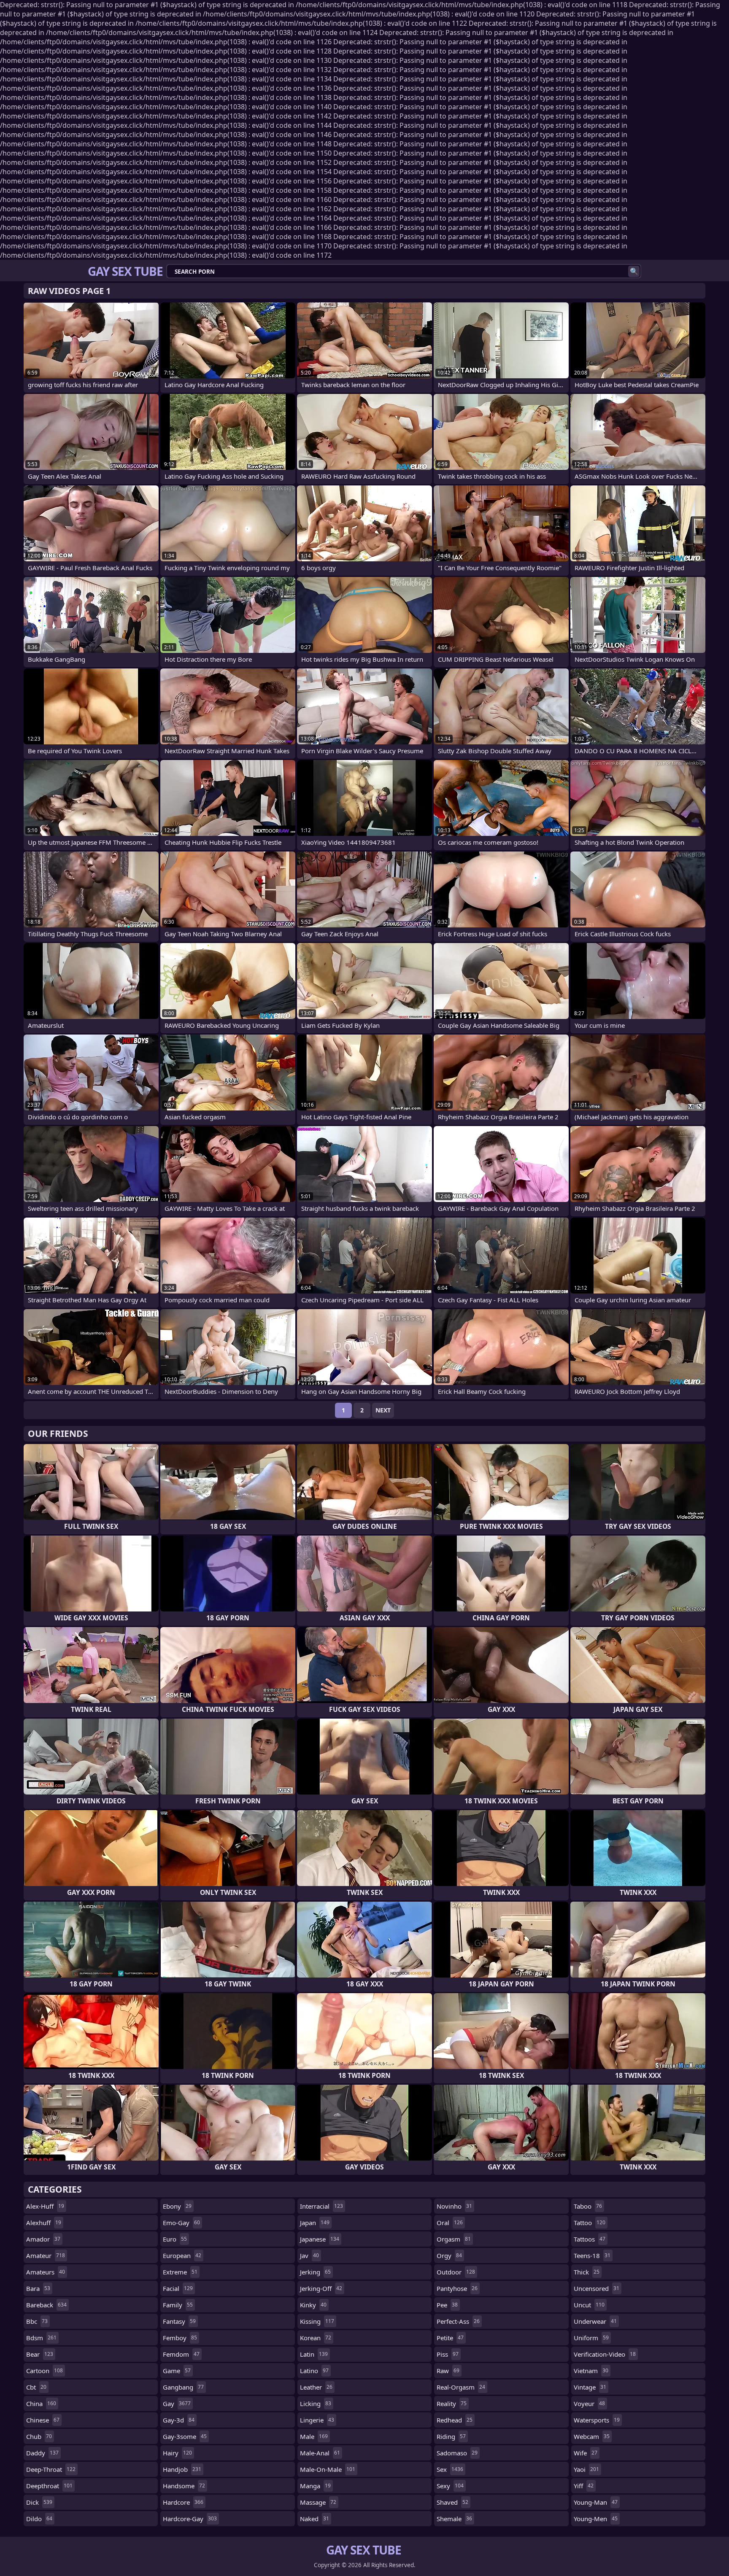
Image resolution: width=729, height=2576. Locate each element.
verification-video (605, 2354)
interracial (321, 2206)
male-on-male (328, 2469)
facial (178, 2288)
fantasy (179, 2321)
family (178, 2305)
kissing (317, 2321)
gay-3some (185, 2436)
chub (39, 2436)
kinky (313, 2305)
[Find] (634, 271)
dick (39, 2502)
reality (452, 2404)
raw (448, 2371)
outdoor (456, 2272)
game (177, 2371)
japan (315, 2223)
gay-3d (179, 2420)
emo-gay (181, 2223)
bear (40, 2354)
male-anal (320, 2453)
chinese (43, 2420)
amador (43, 2239)
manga (315, 2486)
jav (309, 2255)
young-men (596, 2519)
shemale (454, 2519)
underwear (595, 2321)
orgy (449, 2255)
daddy (42, 2453)
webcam (592, 2436)
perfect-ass (458, 2321)
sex (450, 2469)
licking (316, 2404)
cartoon (45, 2371)
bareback (46, 2305)
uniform (591, 2338)
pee (447, 2305)
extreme (180, 2272)
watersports (597, 2420)
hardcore (183, 2502)
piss (448, 2354)
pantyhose (457, 2288)
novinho (454, 2206)
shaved (452, 2502)
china (41, 2404)
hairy (177, 2453)
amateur (46, 2255)
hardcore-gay (190, 2519)
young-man (596, 2502)
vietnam (591, 2371)
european (182, 2255)
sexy (450, 2486)
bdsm (41, 2338)
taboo (588, 2206)
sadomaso (457, 2453)
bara (38, 2288)
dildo (39, 2519)
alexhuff (44, 2223)
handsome (184, 2486)
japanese (320, 2239)
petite (450, 2338)
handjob (182, 2469)
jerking (315, 2272)
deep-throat (51, 2469)
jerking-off (321, 2288)
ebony (177, 2206)
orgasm (454, 2239)
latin (314, 2354)
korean (316, 2338)
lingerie (317, 2420)
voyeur (589, 2404)
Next (383, 1410)
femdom (181, 2354)
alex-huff (45, 2206)
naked (315, 2519)
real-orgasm (461, 2387)
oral (450, 2223)
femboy (180, 2338)
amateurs (46, 2272)
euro (175, 2239)
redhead (455, 2420)
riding (451, 2436)
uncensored (597, 2288)
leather (316, 2387)
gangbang (183, 2387)
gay (177, 2404)
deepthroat (49, 2486)
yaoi (586, 2469)
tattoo (590, 2223)
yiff (584, 2486)
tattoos (590, 2239)
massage (318, 2502)
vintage (590, 2387)
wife (586, 2453)
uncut (589, 2305)
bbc (37, 2321)
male (314, 2436)
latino (314, 2371)
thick (587, 2272)
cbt (36, 2387)
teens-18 (592, 2255)
